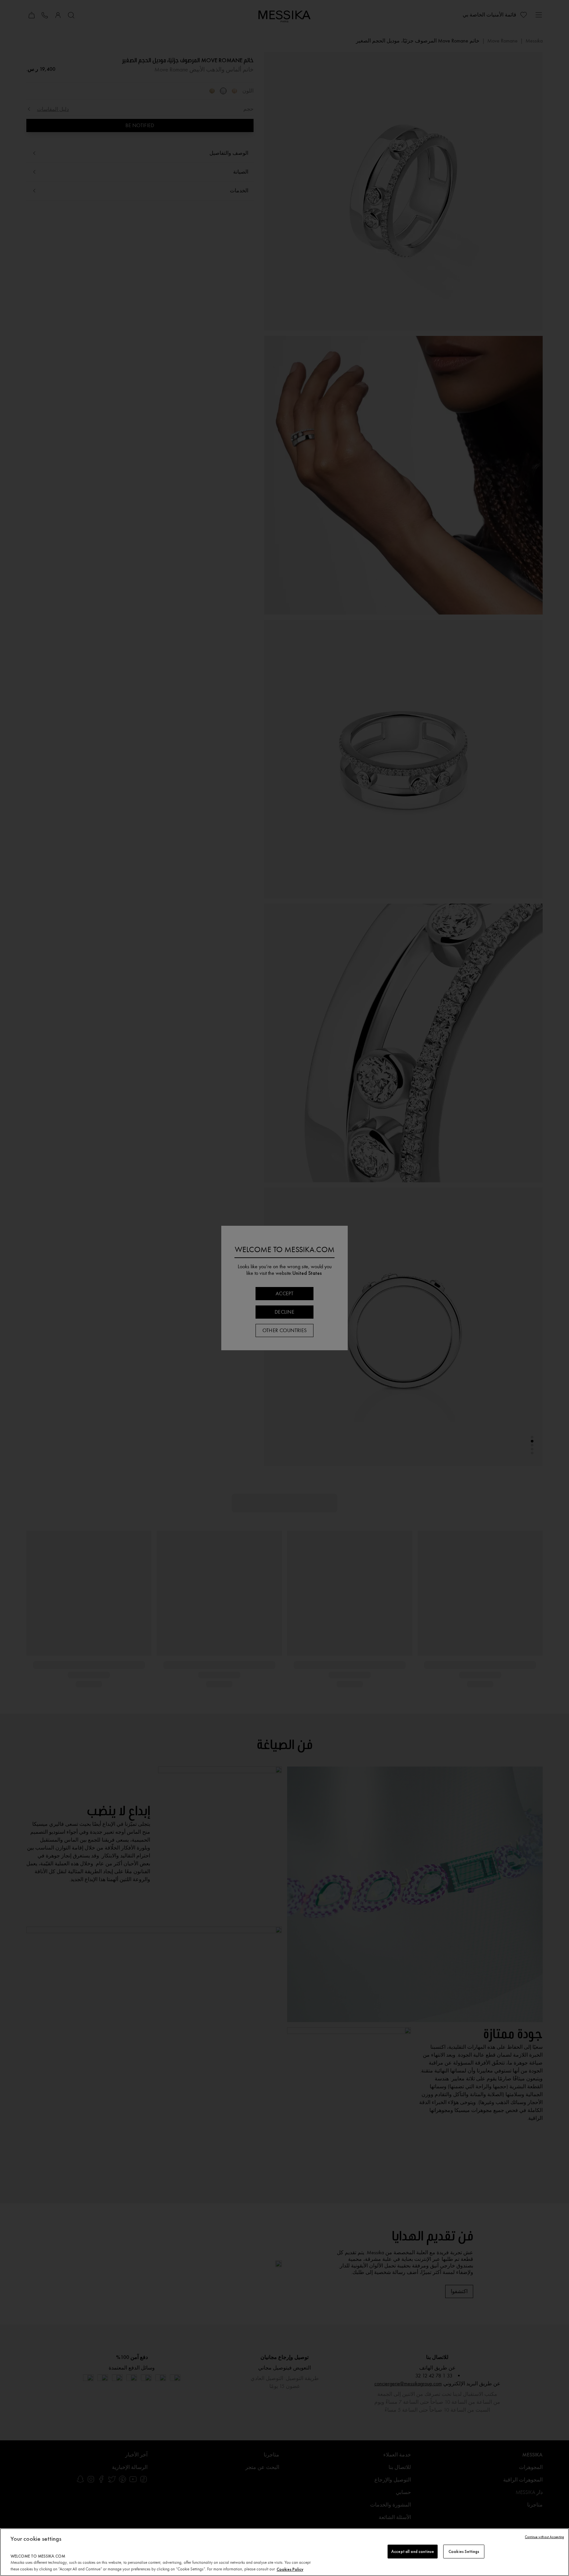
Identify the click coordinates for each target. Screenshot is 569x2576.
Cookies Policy (290, 2569)
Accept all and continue (413, 2551)
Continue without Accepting (544, 2537)
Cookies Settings (464, 2551)
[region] (284, 2552)
